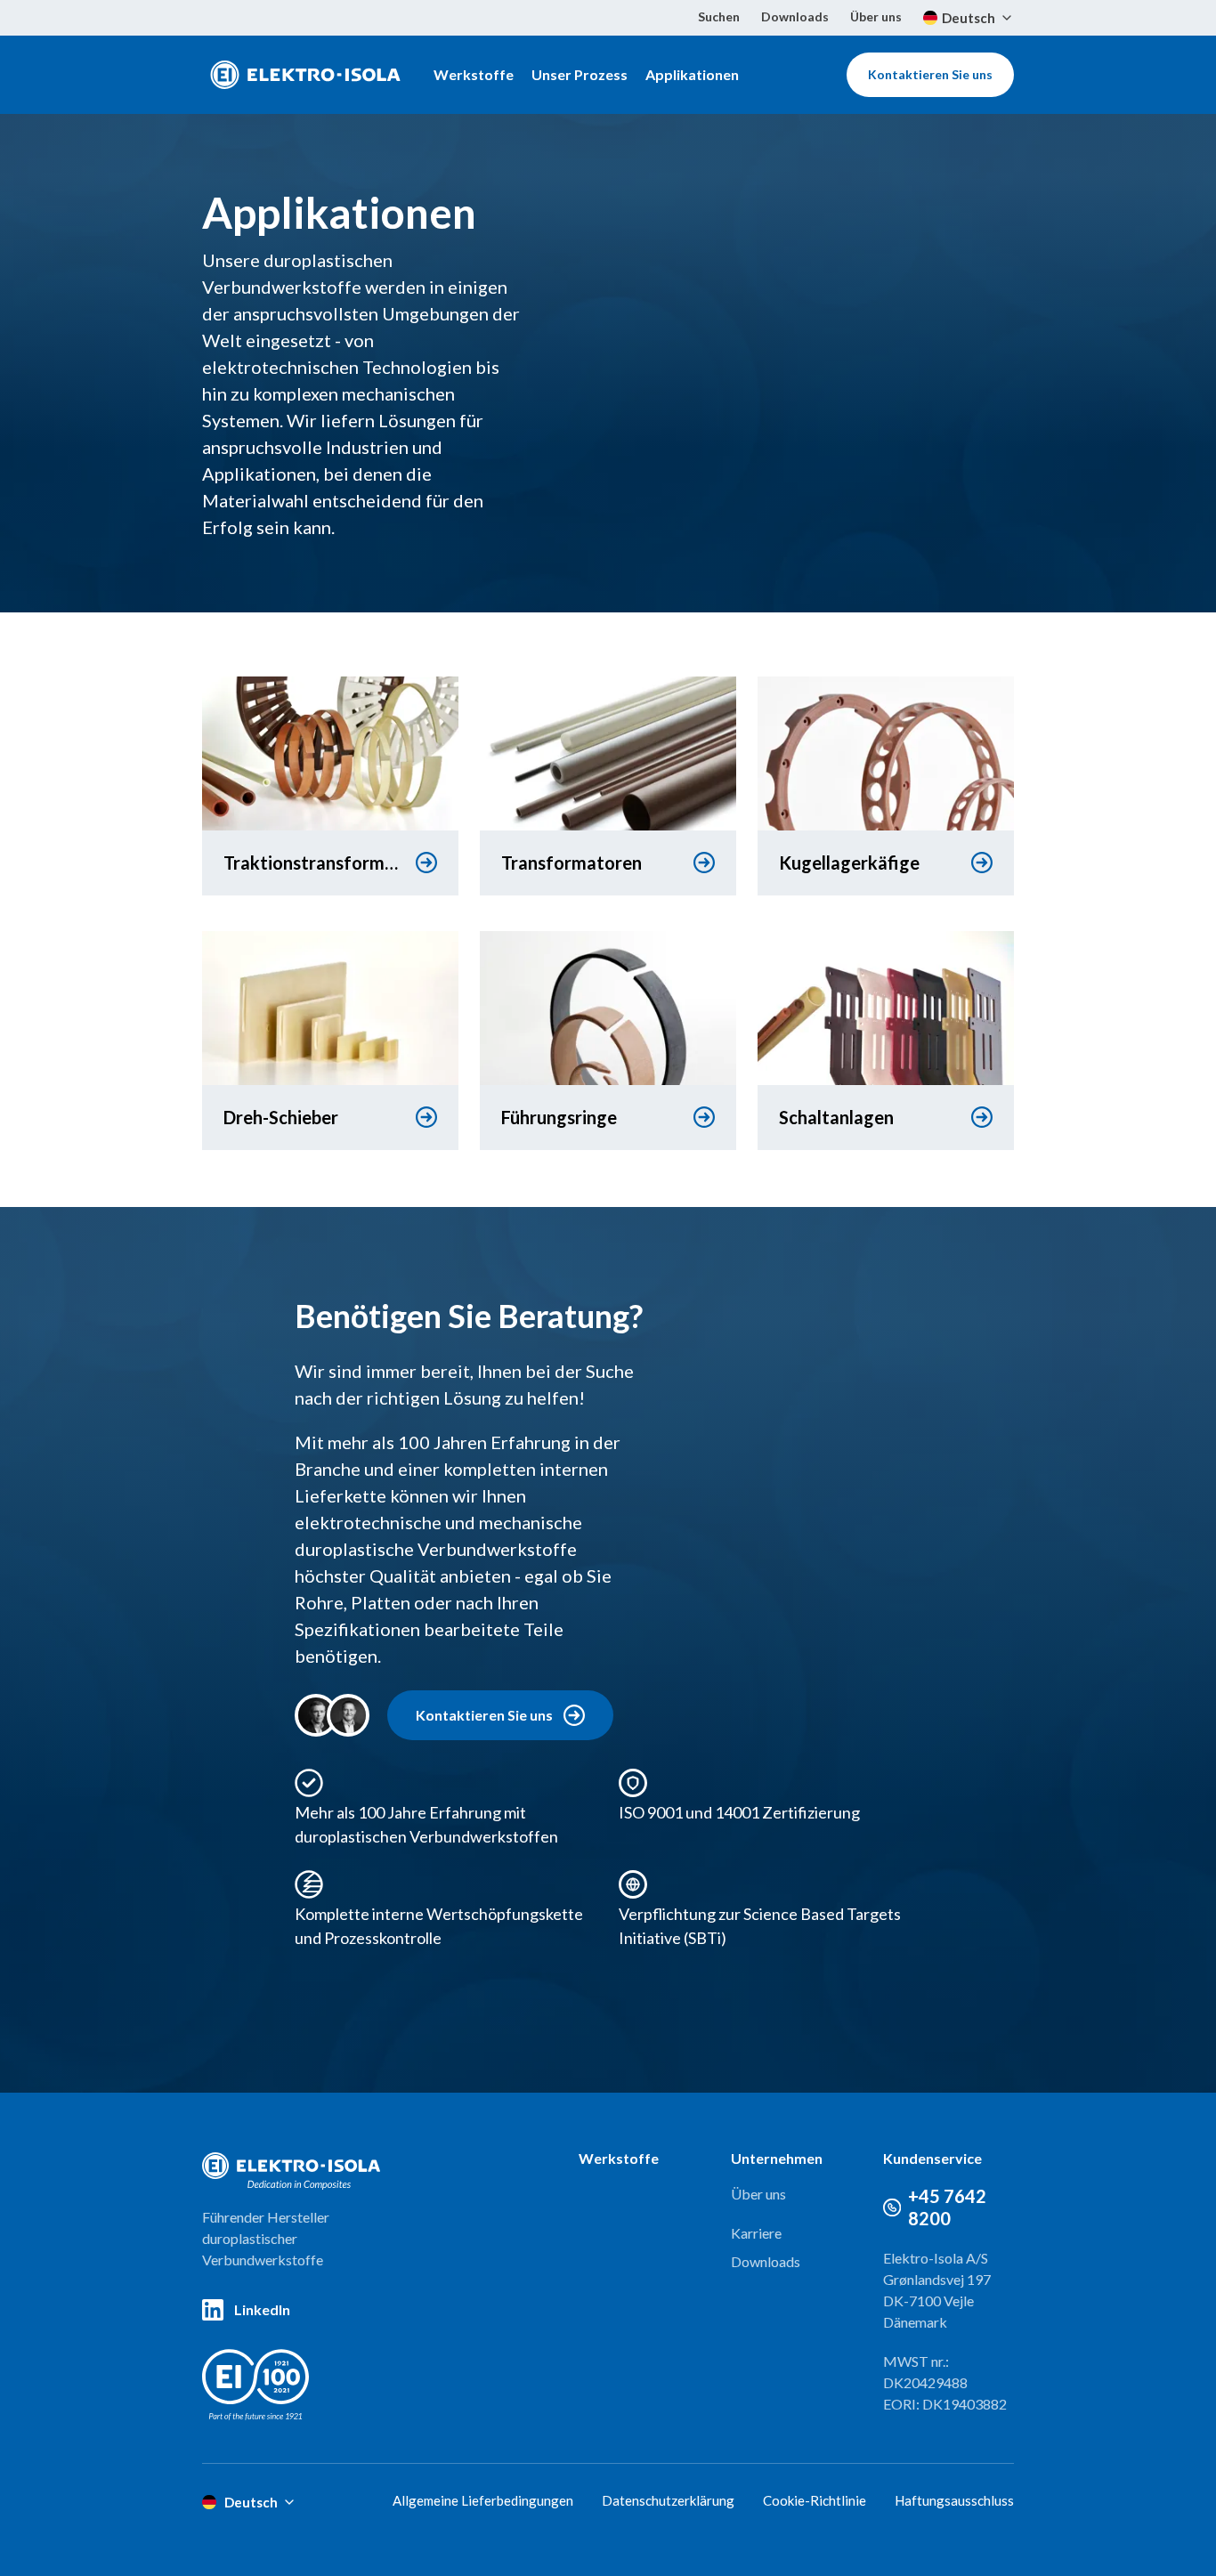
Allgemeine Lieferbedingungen (483, 2500)
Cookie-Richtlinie (815, 2500)
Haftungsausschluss (954, 2500)
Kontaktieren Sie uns (930, 74)
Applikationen (692, 74)
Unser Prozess (580, 74)
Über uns (876, 16)
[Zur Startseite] (305, 75)
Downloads (795, 16)
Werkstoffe (474, 74)
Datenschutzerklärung (668, 2500)
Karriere (756, 2233)
